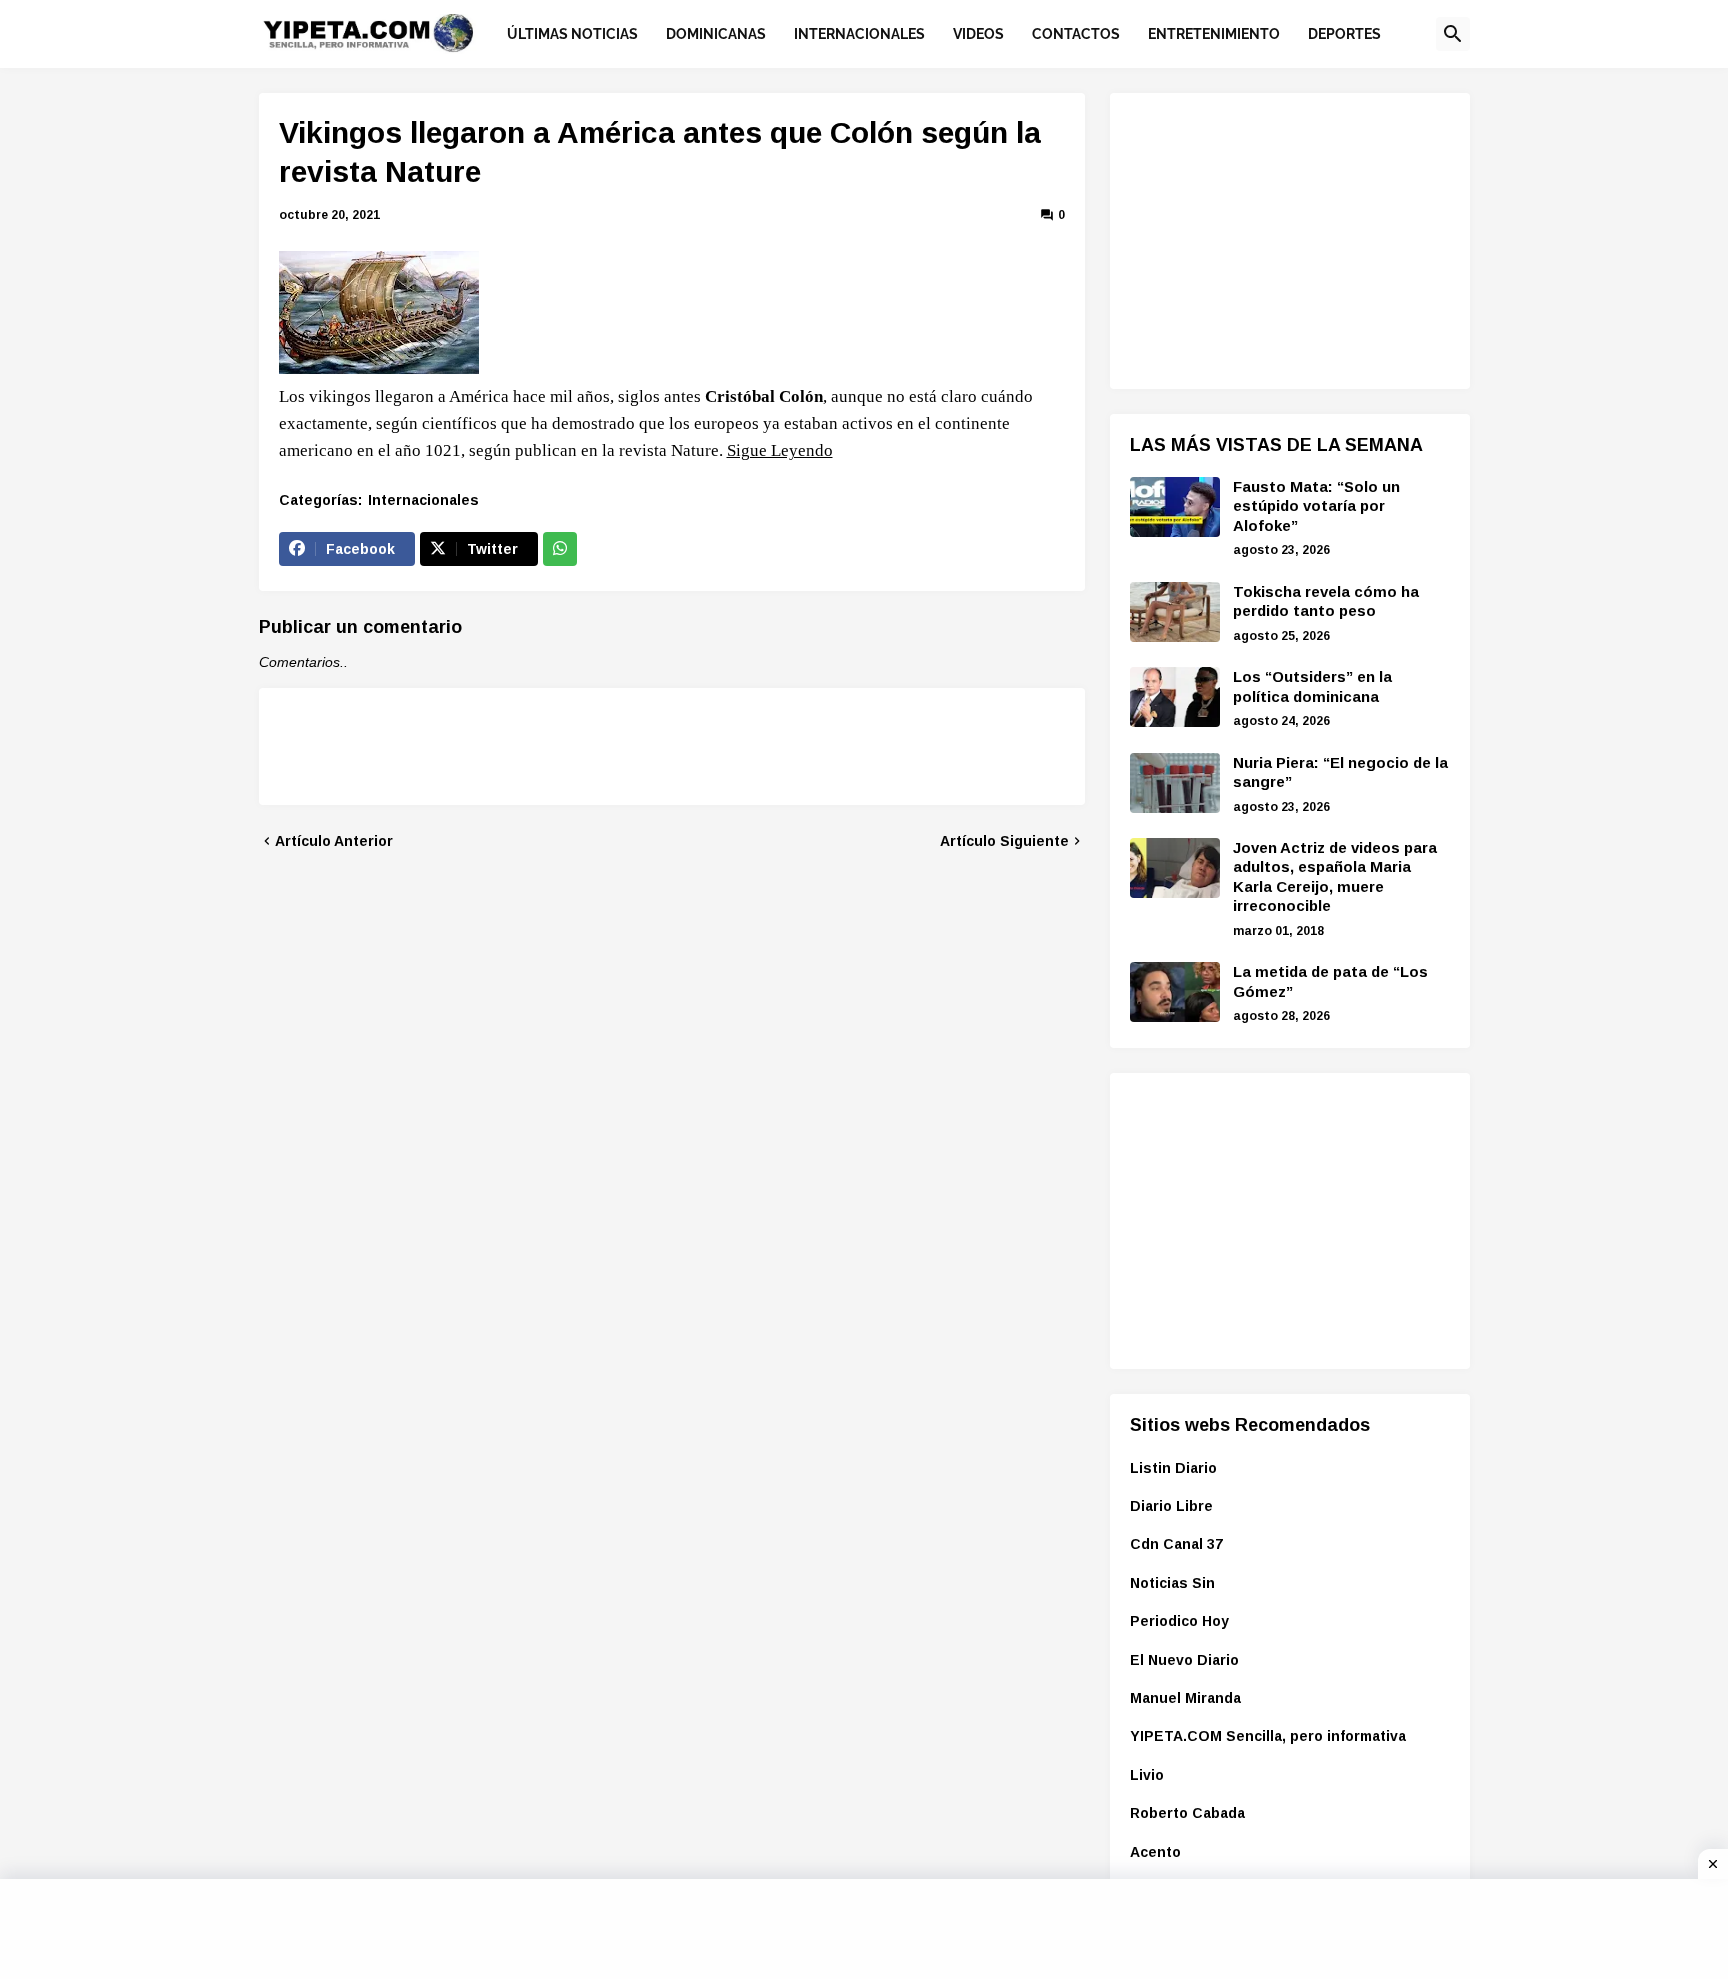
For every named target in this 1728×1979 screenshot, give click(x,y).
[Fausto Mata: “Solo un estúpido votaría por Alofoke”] (1175, 507)
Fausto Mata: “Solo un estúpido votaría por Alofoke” (1316, 506)
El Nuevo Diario (1184, 1660)
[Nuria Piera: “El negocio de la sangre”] (1175, 783)
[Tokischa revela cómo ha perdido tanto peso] (1175, 612)
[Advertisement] (1280, 238)
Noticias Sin (1172, 1583)
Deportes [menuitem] (1344, 34)
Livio (1147, 1775)
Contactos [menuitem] (1076, 34)
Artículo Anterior (334, 841)
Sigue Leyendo (780, 450)
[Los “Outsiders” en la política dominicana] (1175, 697)
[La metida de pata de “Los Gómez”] (1175, 992)
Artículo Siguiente (1004, 841)
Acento (1155, 1852)
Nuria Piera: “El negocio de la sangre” (1340, 772)
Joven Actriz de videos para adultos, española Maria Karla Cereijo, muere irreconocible (1335, 877)
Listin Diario (1173, 1468)
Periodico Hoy (1179, 1621)
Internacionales (423, 500)
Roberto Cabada (1187, 1813)
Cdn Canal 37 (1176, 1544)
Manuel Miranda (1185, 1698)
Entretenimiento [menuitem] (1214, 34)
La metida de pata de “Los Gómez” (1330, 981)
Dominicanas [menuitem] (716, 34)
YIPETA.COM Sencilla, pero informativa (1268, 1736)
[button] (1453, 34)
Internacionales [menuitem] (859, 34)
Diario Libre (1171, 1506)
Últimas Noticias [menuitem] (572, 34)
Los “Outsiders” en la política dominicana (1312, 686)
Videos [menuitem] (978, 34)
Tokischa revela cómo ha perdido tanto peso (1326, 601)
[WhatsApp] (560, 549)
